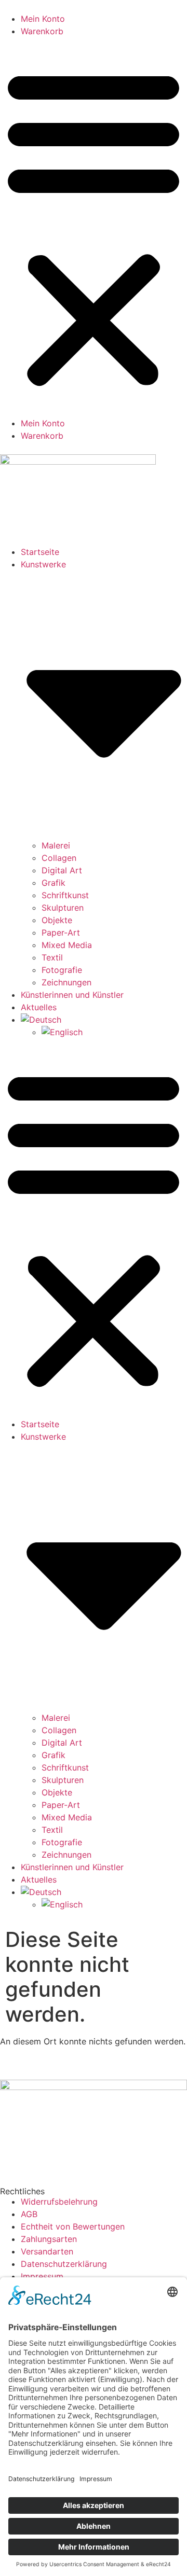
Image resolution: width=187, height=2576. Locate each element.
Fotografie (62, 970)
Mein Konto (43, 19)
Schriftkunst (65, 895)
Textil (52, 957)
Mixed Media (67, 945)
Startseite (40, 552)
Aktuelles (39, 1007)
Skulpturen (63, 908)
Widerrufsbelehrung (59, 2202)
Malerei (56, 845)
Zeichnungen (66, 982)
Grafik (54, 883)
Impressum (42, 2276)
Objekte (57, 920)
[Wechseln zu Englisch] (114, 1032)
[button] (94, 227)
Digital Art (62, 870)
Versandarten (47, 2251)
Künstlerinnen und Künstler (72, 995)
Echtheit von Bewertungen (73, 2226)
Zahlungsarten (49, 2239)
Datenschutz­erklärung (64, 2264)
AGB (29, 2214)
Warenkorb (42, 31)
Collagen (59, 858)
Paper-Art (61, 932)
